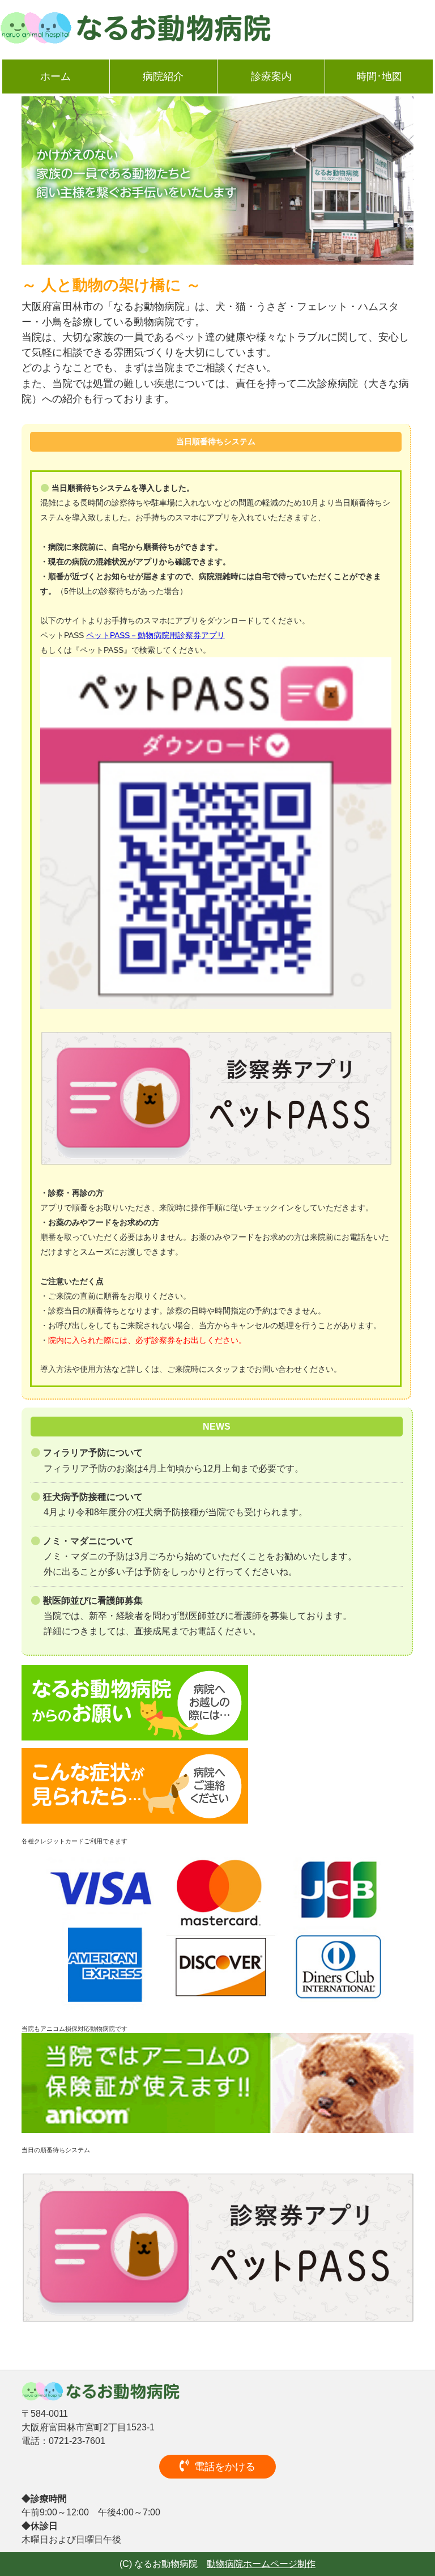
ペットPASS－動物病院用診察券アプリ (155, 635)
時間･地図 (379, 76)
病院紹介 (163, 76)
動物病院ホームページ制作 (261, 2564)
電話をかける (225, 2467)
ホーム (56, 76)
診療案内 (271, 76)
